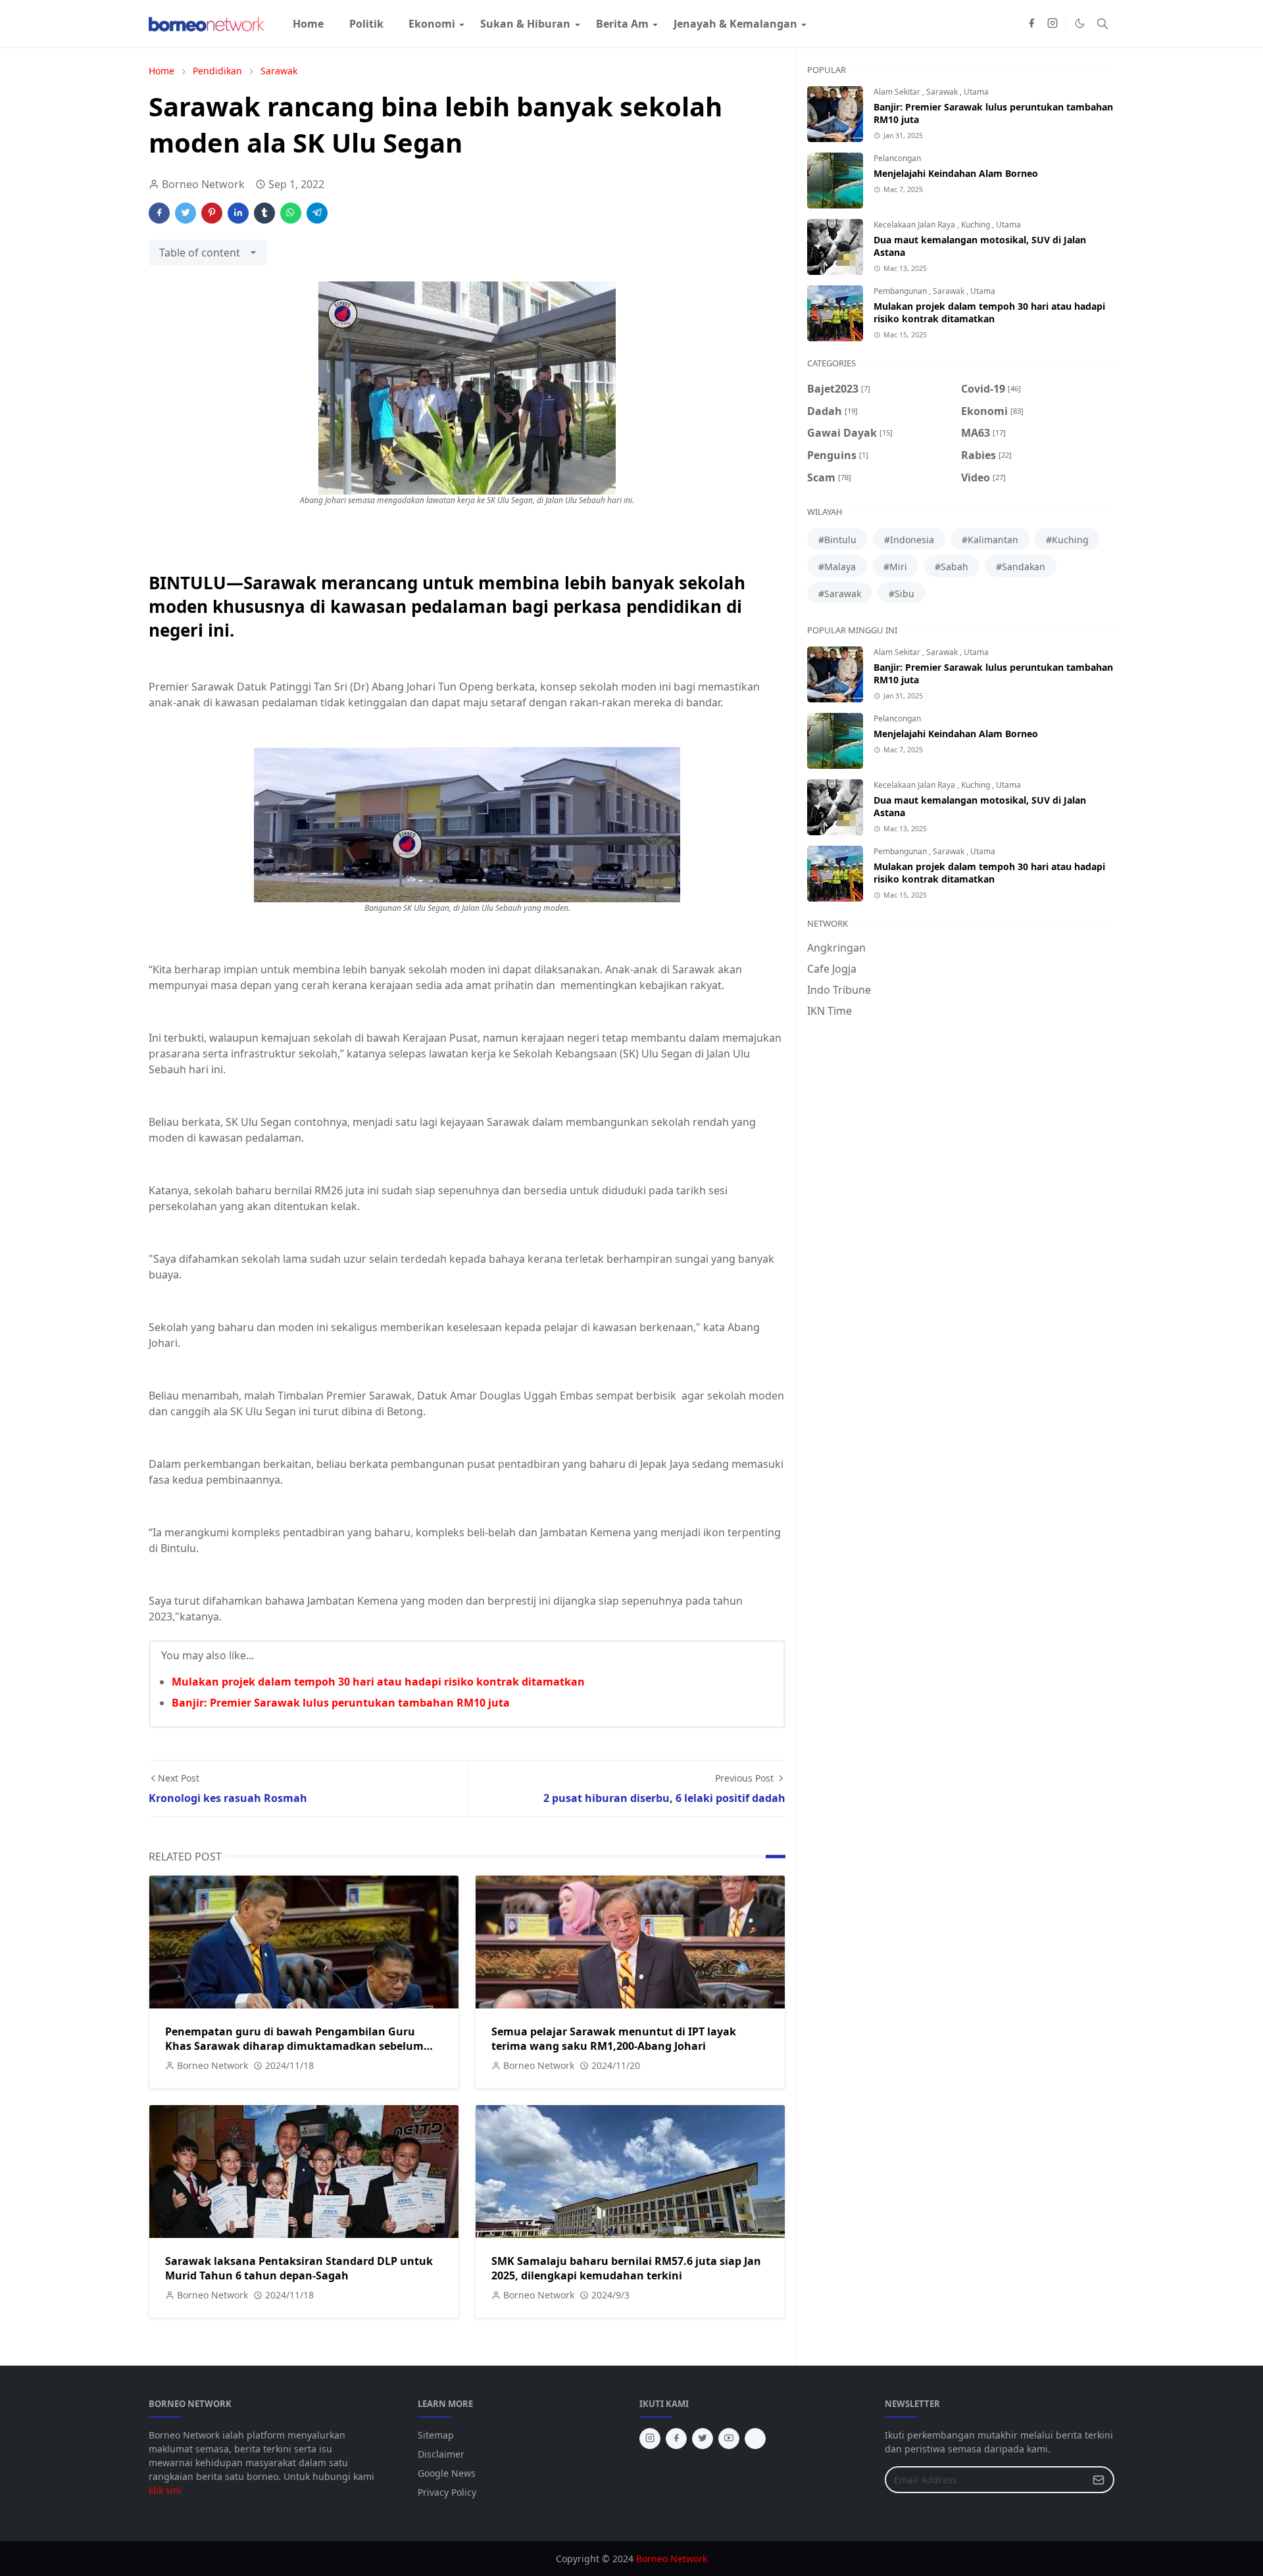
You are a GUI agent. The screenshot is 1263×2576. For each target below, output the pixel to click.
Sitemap (436, 2435)
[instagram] (1052, 24)
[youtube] (729, 2439)
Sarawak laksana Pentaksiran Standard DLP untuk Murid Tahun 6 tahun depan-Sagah (299, 2268)
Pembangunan (901, 291)
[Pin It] (212, 213)
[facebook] (1031, 24)
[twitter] (703, 2439)
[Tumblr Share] (264, 213)
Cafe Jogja (832, 969)
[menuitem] (308, 24)
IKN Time (830, 1011)
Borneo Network (672, 2559)
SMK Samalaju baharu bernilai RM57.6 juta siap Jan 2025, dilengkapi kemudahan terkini (626, 2268)
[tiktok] (755, 2439)
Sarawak (943, 92)
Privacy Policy (447, 2492)
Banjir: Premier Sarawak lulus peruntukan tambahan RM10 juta (341, 1703)
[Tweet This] (186, 213)
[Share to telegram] (317, 213)
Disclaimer (441, 2454)
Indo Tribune (839, 990)
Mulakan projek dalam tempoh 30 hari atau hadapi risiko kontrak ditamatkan (378, 1682)
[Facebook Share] (159, 213)
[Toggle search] (1102, 24)
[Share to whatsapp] (291, 213)
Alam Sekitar (898, 92)
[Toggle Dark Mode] (1080, 23)
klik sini (165, 2490)
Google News (447, 2473)
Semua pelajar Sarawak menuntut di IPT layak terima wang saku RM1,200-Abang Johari (614, 2039)
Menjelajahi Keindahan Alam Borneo (956, 173)
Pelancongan (897, 158)
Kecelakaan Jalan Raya (915, 225)
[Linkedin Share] (238, 213)
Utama (976, 92)
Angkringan (836, 948)
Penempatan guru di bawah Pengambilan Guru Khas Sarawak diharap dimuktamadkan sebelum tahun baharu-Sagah (294, 2046)
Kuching (977, 225)
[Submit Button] (1099, 2480)
